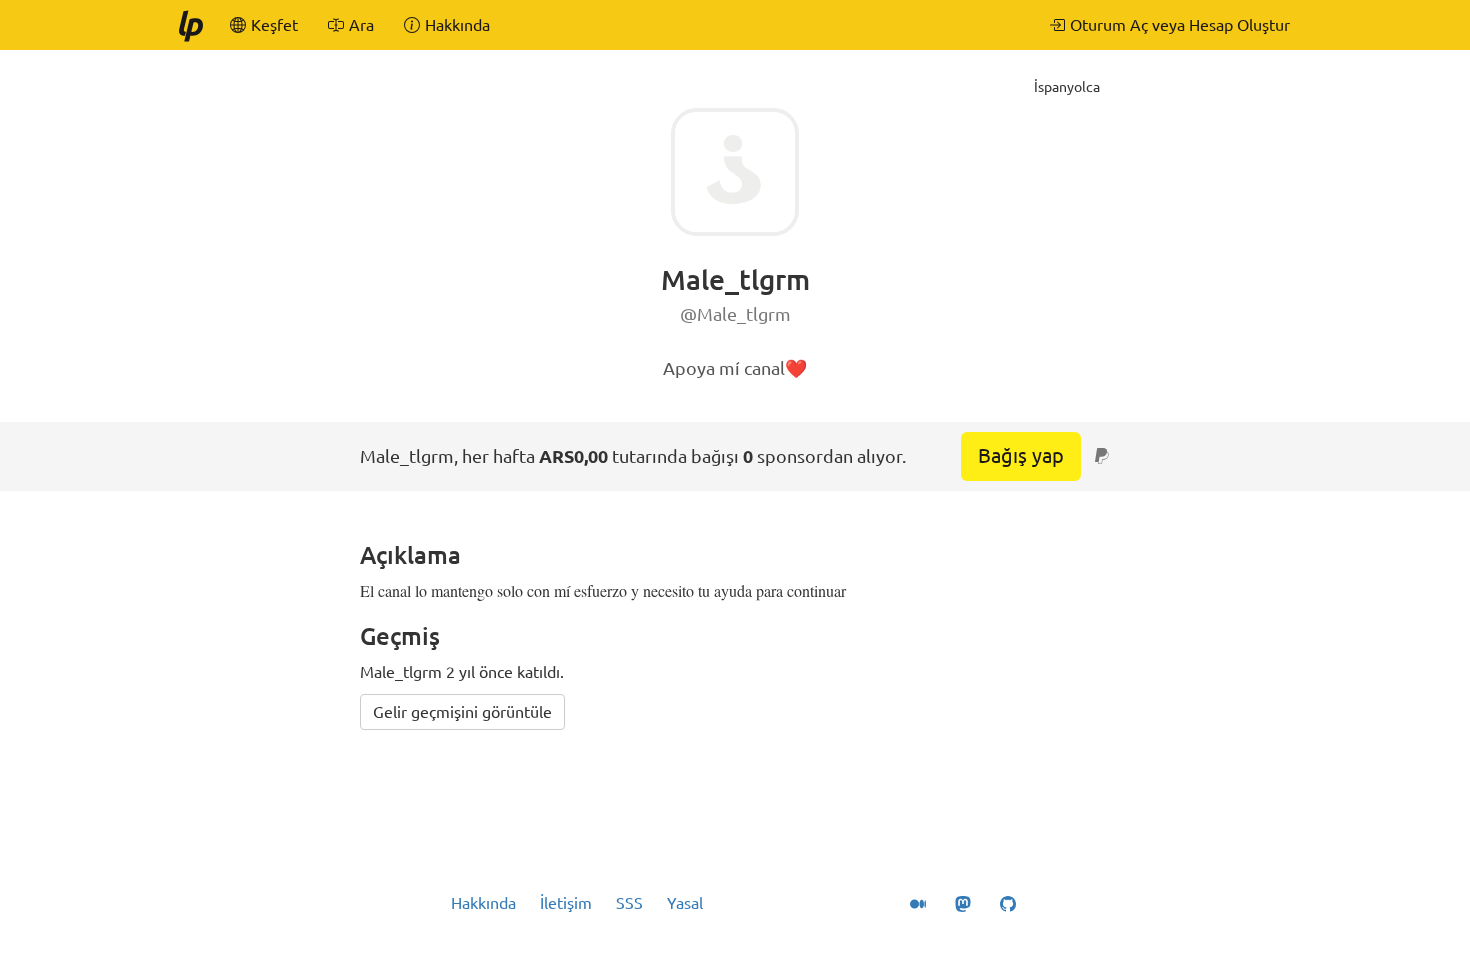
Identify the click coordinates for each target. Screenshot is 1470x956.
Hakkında (483, 903)
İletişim (566, 903)
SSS (629, 903)
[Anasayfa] (190, 25)
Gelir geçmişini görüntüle (462, 712)
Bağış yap (1021, 455)
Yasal (685, 903)
